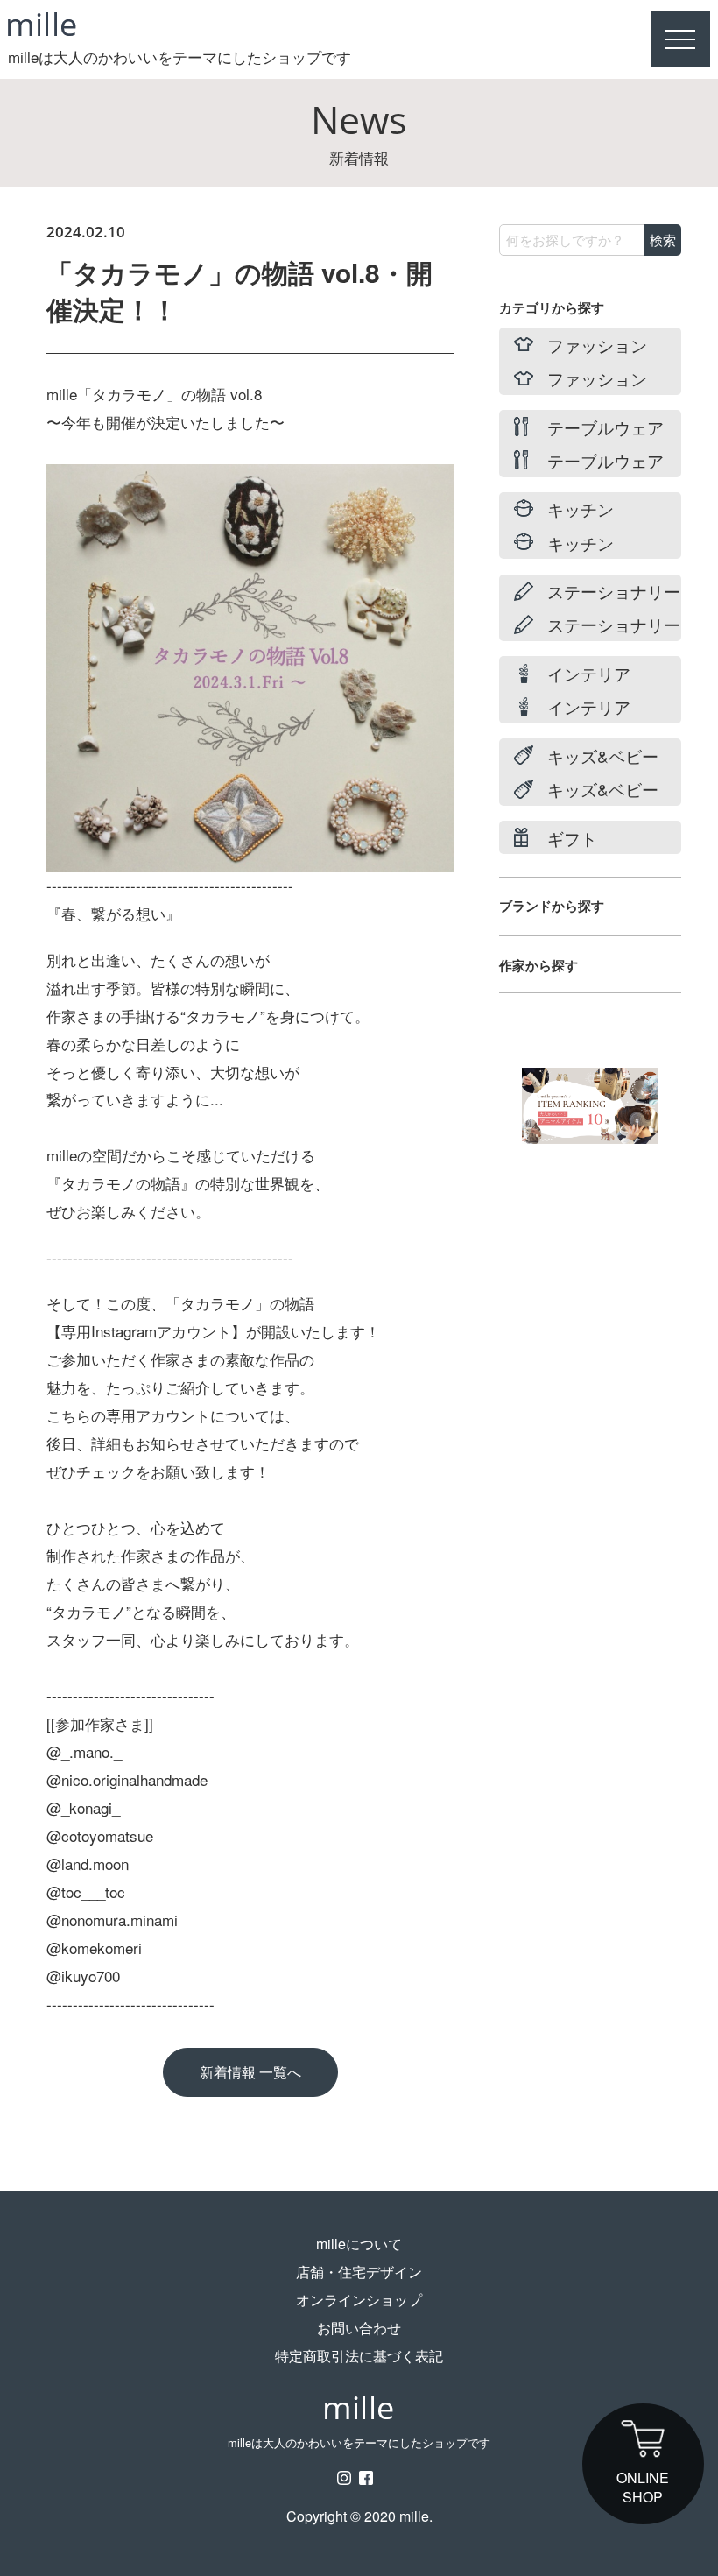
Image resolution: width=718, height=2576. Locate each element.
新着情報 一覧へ (250, 2072)
